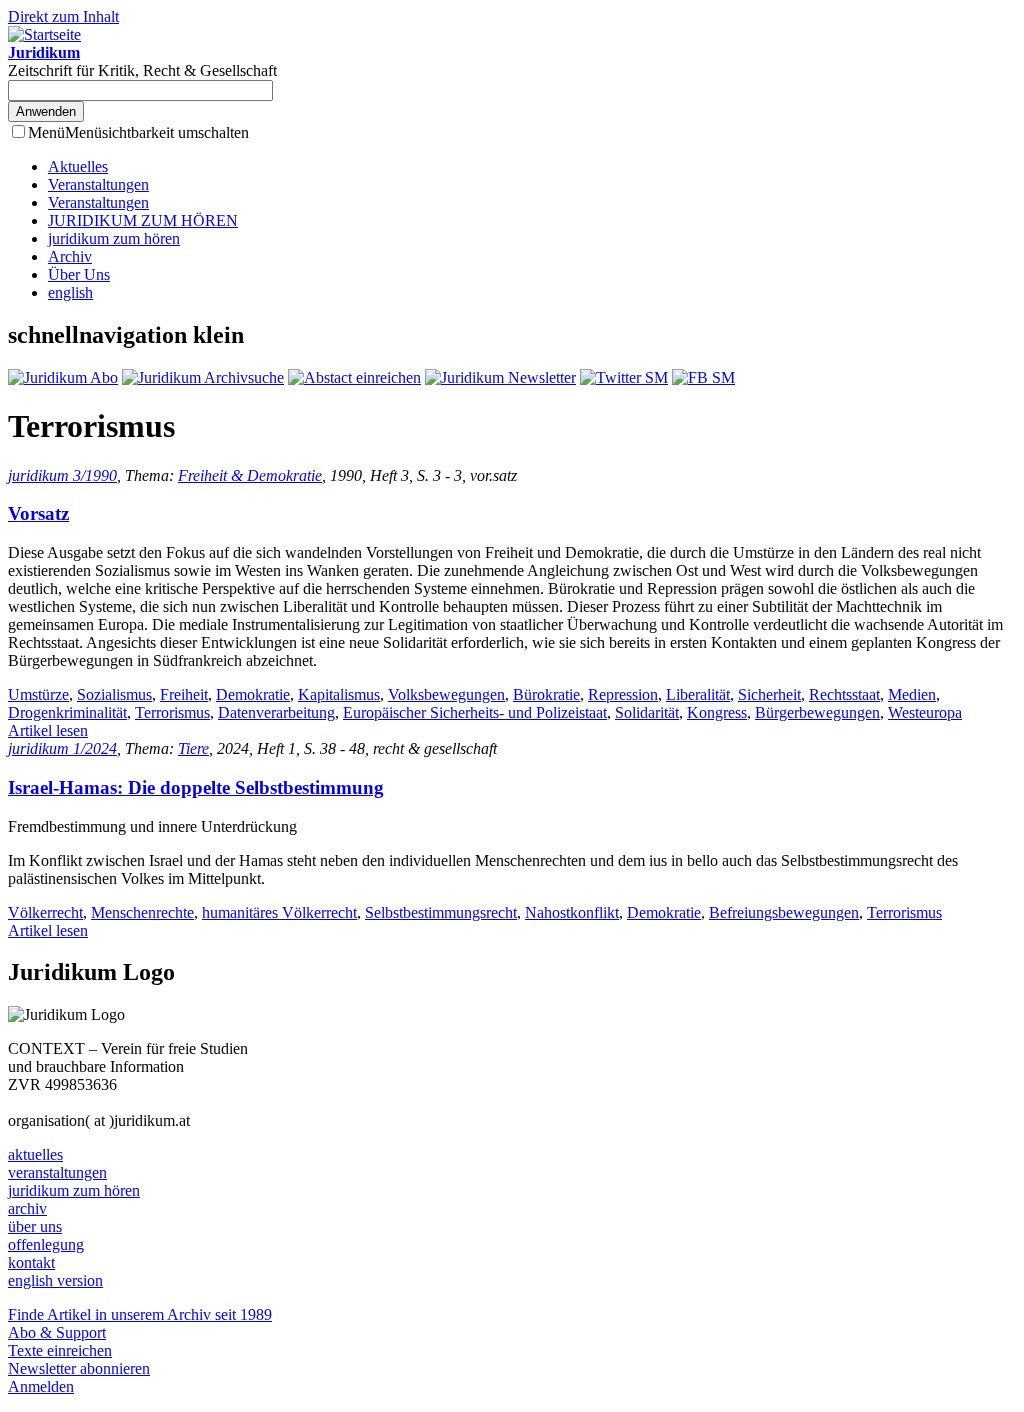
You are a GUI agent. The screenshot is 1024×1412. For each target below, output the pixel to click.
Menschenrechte (142, 912)
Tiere (193, 748)
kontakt (31, 1262)
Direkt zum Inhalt (63, 16)
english (70, 292)
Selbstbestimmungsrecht (441, 912)
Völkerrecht (45, 912)
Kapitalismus (339, 694)
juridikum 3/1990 (62, 475)
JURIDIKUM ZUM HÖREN (143, 220)
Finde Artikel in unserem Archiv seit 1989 (140, 1314)
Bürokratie (546, 694)
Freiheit (184, 694)
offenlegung (46, 1244)
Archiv (70, 256)
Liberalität (698, 694)
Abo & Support (57, 1332)
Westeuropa (925, 712)
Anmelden (41, 1386)
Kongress (717, 712)
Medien (912, 694)
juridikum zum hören (114, 238)
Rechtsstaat (844, 694)
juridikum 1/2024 (62, 748)
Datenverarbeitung (276, 712)
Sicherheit (769, 694)
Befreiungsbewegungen (784, 912)
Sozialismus (114, 694)
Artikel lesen (48, 730)
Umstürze (38, 694)
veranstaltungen (57, 1172)
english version (55, 1280)
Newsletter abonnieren (79, 1368)
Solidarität (647, 712)
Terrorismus (172, 712)
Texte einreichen (60, 1350)
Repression (623, 694)
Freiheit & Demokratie (250, 475)
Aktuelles (78, 166)
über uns (35, 1226)
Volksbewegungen (446, 694)
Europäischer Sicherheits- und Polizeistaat (475, 712)
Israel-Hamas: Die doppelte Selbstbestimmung (196, 787)
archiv (27, 1208)
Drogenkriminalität (67, 712)
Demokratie (253, 694)
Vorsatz (38, 513)
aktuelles (35, 1154)
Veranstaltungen (98, 184)
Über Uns (79, 274)
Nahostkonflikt (572, 912)
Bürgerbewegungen (817, 712)
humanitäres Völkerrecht (279, 912)
